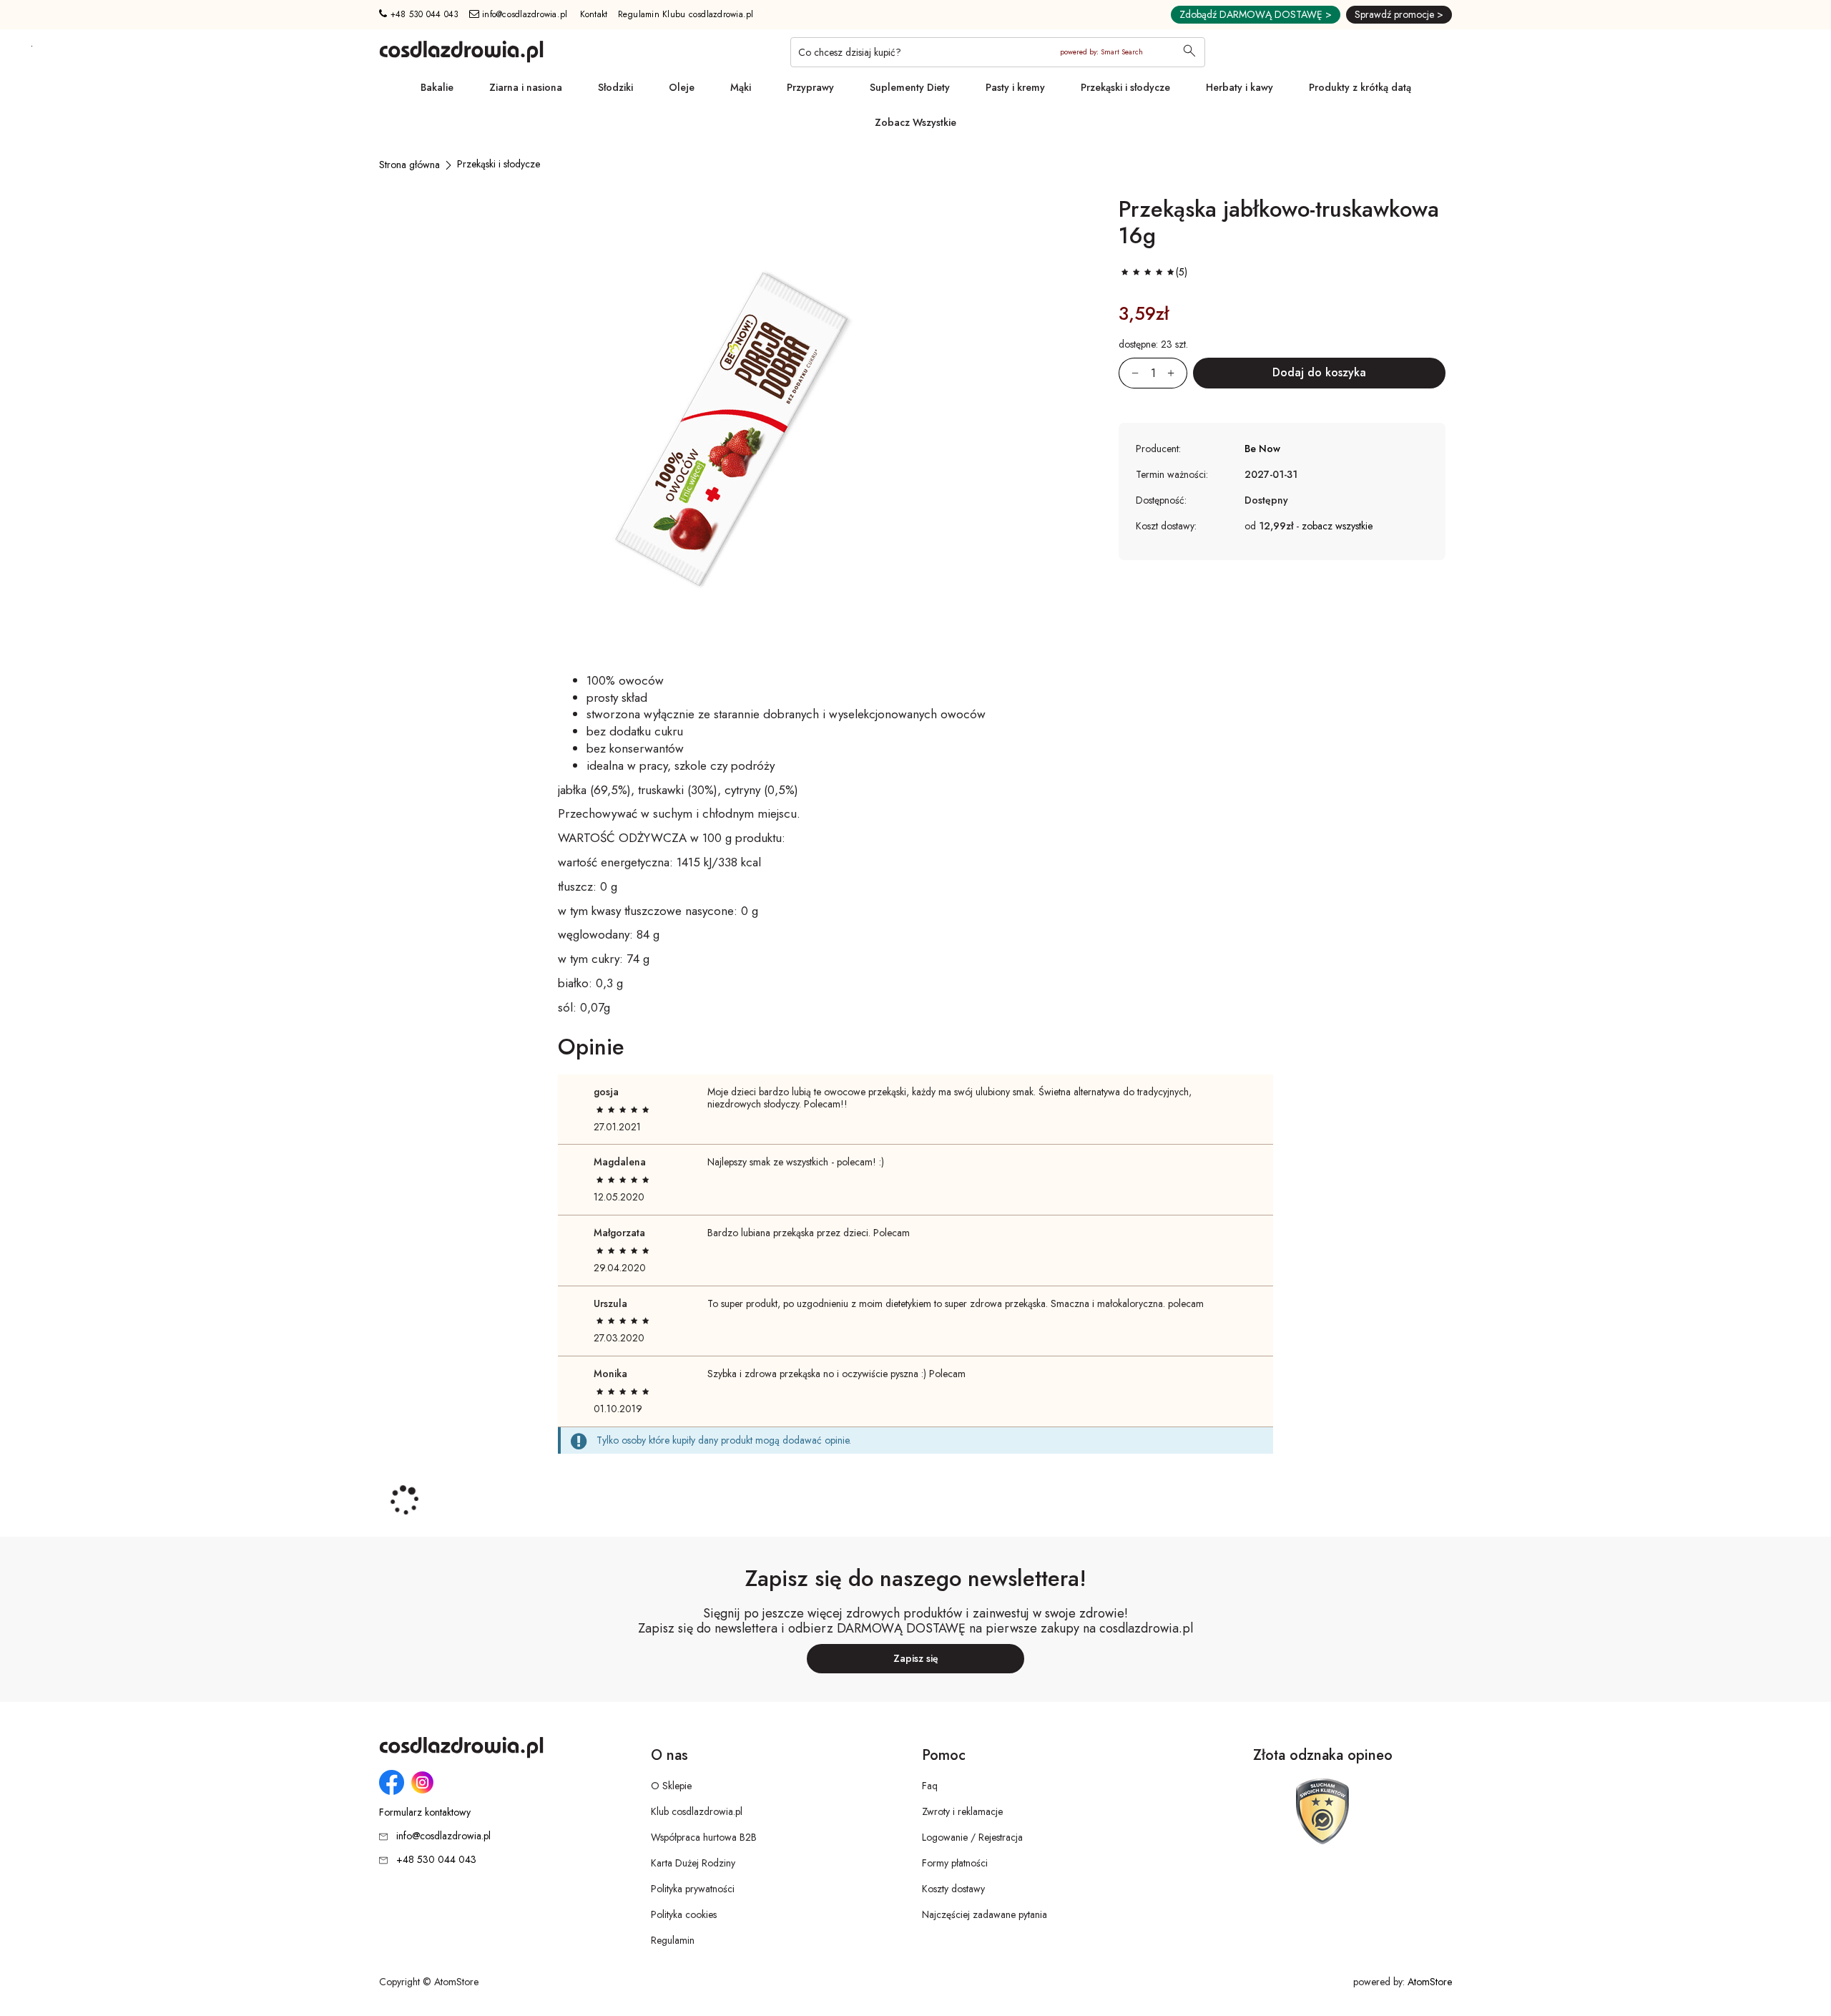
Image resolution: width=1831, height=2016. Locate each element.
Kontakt (594, 14)
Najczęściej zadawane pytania (985, 1914)
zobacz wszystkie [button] (1337, 526)
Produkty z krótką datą (1360, 87)
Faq (930, 1786)
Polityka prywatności (693, 1889)
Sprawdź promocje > (1399, 14)
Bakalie (437, 87)
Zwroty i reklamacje (962, 1811)
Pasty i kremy (1015, 87)
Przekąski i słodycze (1125, 87)
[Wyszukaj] (1189, 52)
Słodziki (615, 87)
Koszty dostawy (953, 1889)
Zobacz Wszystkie (915, 122)
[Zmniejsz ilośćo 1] (1129, 373)
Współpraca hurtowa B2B (704, 1837)
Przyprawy (810, 87)
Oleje (682, 87)
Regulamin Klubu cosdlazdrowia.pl (686, 14)
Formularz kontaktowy (425, 1812)
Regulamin (673, 1940)
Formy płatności (955, 1863)
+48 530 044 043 (423, 14)
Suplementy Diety (910, 87)
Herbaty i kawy (1240, 87)
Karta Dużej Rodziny (693, 1863)
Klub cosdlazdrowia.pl (697, 1811)
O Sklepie (671, 1786)
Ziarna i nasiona (526, 87)
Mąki (741, 87)
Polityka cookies (684, 1914)
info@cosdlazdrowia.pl (524, 14)
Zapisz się (916, 1658)
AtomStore (1430, 1982)
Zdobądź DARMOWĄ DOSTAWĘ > (1256, 14)
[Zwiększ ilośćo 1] (1177, 373)
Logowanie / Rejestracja (972, 1837)
